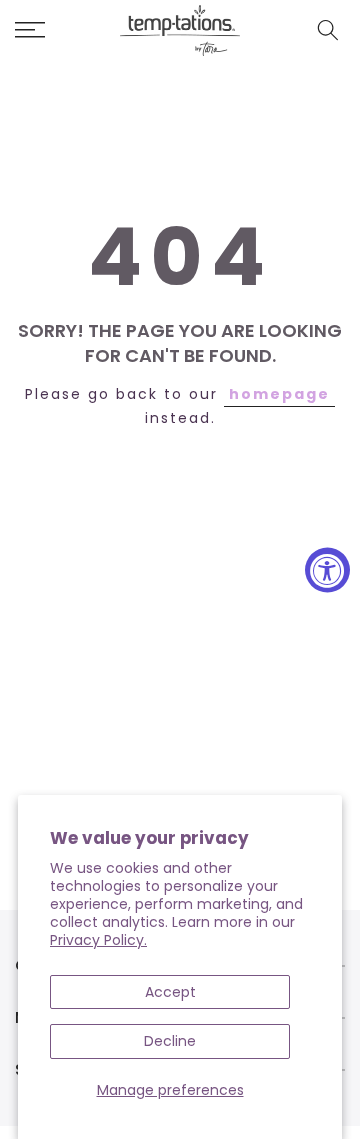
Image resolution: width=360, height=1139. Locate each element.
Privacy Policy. (98, 940)
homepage (279, 394)
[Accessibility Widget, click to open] (327, 569)
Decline (170, 1041)
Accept (170, 992)
